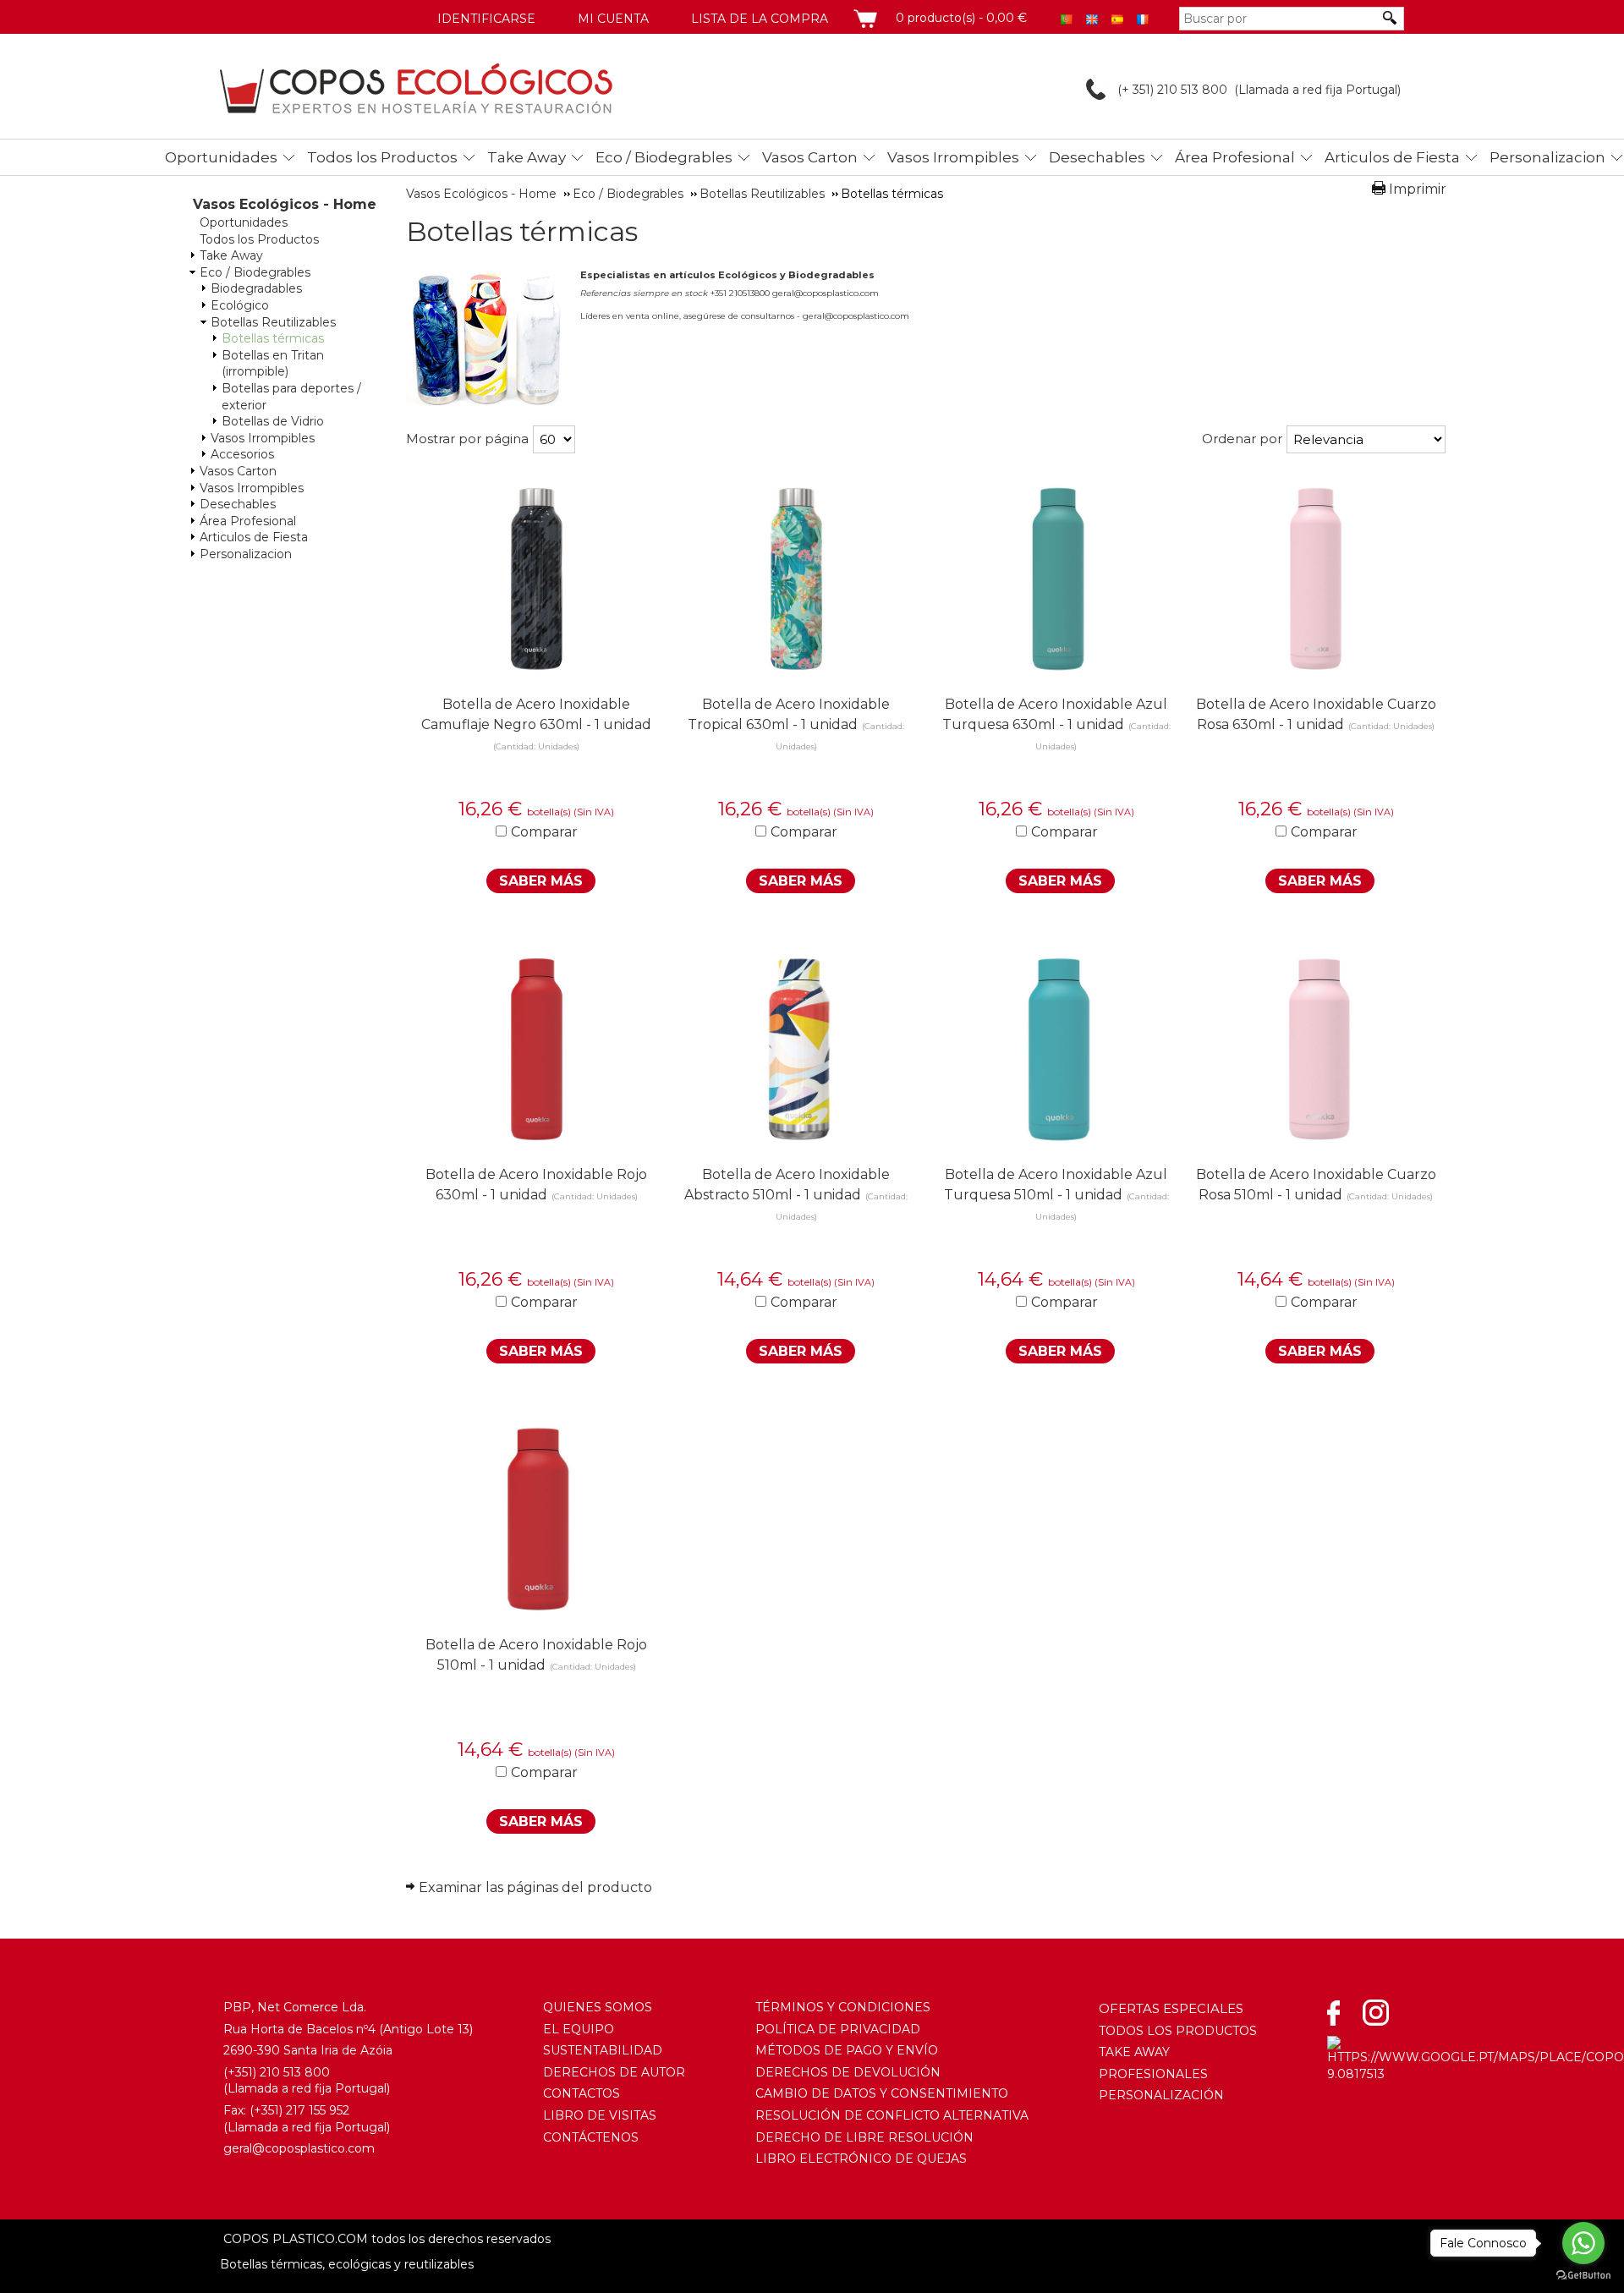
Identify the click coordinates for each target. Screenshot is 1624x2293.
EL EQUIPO (579, 2029)
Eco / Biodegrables (664, 157)
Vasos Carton (810, 157)
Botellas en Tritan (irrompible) (273, 364)
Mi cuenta (613, 19)
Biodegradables (256, 288)
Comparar (544, 832)
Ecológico (240, 305)
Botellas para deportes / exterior (291, 397)
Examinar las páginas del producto (535, 1887)
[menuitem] (225, 154)
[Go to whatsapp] (1583, 2243)
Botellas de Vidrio (273, 421)
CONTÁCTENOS (591, 2137)
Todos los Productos (382, 157)
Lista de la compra (760, 19)
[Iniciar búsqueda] (1391, 18)
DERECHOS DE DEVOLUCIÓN (848, 2072)
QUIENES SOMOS (598, 2007)
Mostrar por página (467, 439)
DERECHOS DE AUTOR (614, 2072)
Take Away (527, 157)
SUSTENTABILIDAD (603, 2050)
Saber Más (541, 881)
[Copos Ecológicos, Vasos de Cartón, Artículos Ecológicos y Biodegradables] (416, 88)
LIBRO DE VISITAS (600, 2115)
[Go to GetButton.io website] (1583, 2276)
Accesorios (242, 454)
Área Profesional (1235, 157)
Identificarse (486, 19)
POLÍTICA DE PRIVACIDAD (838, 2029)
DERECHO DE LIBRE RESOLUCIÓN (864, 2137)
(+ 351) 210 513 (1158, 90)
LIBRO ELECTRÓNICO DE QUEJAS (861, 2159)
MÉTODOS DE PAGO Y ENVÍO (847, 2050)
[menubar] (834, 157)
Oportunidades (221, 157)
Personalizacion (1547, 157)
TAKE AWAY (1134, 2052)
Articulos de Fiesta (1392, 157)
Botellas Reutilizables (273, 322)
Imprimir (1418, 189)
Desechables (1097, 157)
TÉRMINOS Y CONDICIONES (843, 2007)
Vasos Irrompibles (953, 157)
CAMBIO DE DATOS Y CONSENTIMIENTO (882, 2093)
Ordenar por (1242, 439)
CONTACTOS (582, 2093)
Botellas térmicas (273, 338)
